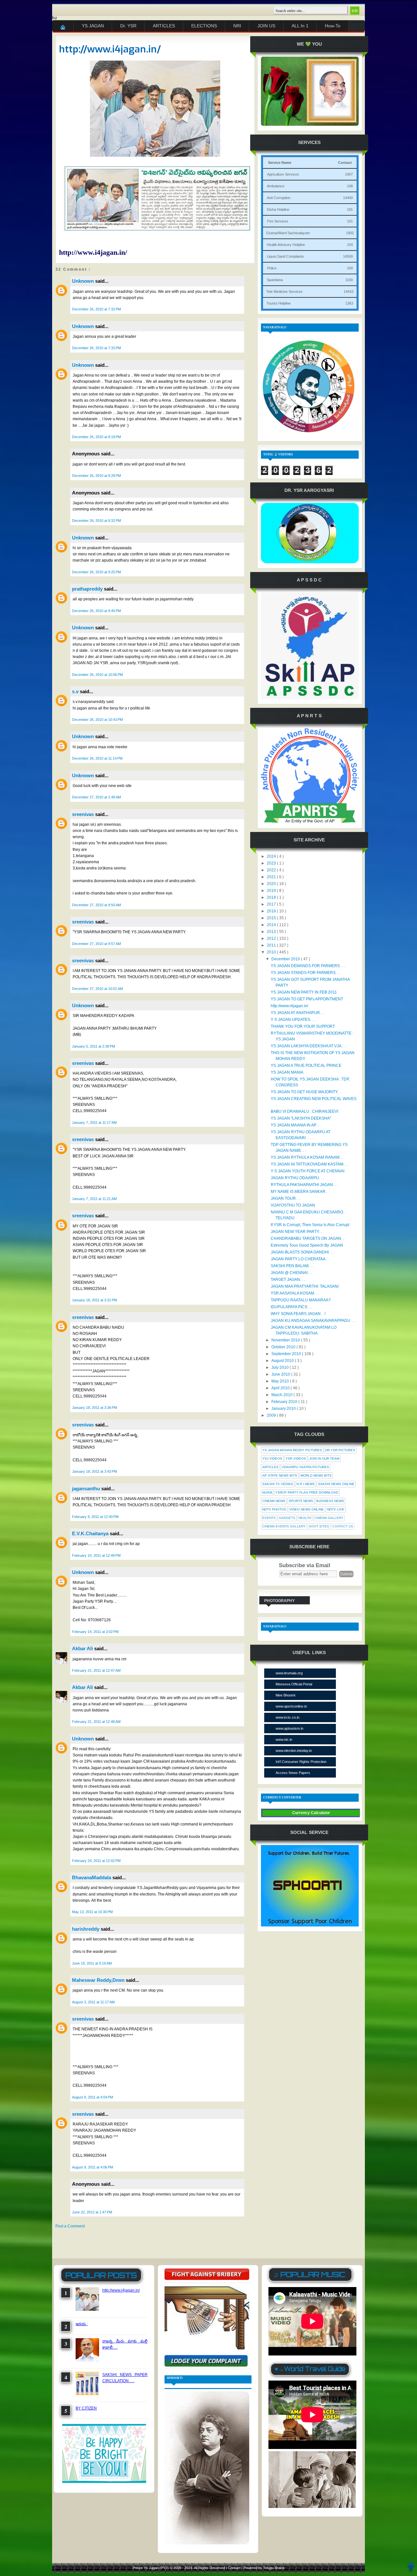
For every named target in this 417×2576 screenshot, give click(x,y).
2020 (272, 884)
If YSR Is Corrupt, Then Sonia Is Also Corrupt (310, 1225)
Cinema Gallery (329, 1518)
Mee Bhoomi (285, 1695)
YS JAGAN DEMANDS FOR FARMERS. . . (308, 966)
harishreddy (86, 1929)
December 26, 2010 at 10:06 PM (97, 675)
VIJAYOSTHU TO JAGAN (293, 1205)
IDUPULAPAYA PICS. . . (291, 1307)
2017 (272, 904)
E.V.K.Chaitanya (91, 1533)
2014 (272, 925)
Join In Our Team (324, 1459)
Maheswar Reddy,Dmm (99, 1980)
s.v (76, 691)
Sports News (301, 1501)
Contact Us (343, 1526)
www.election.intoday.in (294, 1751)
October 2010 (284, 1347)
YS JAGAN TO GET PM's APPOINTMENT (307, 999)
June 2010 (281, 1374)
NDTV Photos (274, 1509)
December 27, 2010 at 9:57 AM (96, 944)
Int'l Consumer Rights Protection (301, 1762)
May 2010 (281, 1381)
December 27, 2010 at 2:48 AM (96, 797)
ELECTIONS (204, 26)
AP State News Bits (280, 1475)
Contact (235, 2568)
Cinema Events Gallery (284, 1526)
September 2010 (287, 1354)
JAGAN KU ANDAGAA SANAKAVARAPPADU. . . (313, 1321)
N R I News (306, 1484)
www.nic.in (284, 1739)
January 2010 (284, 1409)
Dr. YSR (128, 26)
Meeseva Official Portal (294, 1684)
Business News (330, 1501)
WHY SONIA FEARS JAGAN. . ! (298, 1314)
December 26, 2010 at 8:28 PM (96, 476)
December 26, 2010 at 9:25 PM (96, 572)
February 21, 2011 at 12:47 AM (96, 1670)
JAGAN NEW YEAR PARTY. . (296, 1232)
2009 (272, 1415)
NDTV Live (336, 1509)
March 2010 (282, 1395)
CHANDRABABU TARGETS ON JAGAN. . (307, 1238)
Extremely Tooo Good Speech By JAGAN (307, 1245)
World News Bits (316, 1475)
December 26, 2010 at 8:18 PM (96, 437)
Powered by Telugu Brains (264, 2568)
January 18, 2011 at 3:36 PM (94, 1408)
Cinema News (274, 1501)
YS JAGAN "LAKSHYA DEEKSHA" (301, 1118)
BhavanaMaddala (92, 1877)
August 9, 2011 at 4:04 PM (93, 2097)
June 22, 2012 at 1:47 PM (92, 2212)
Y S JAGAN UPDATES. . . (293, 1020)
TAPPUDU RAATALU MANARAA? (301, 1300)
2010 (272, 952)
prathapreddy (88, 589)
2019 (272, 891)
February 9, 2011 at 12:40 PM (95, 1517)
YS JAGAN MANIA (287, 1072)
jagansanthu (87, 1488)
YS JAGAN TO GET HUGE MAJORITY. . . (306, 1092)
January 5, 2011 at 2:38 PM (93, 1046)
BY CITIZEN (86, 2408)
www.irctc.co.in (288, 1717)
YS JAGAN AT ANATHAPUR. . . (298, 1013)
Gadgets (287, 1518)
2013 (272, 932)
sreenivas (84, 814)
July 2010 (280, 1367)
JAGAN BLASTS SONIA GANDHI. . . (302, 1252)
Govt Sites (319, 1526)
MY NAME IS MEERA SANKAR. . (300, 1192)
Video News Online (307, 1509)
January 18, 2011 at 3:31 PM (94, 1300)
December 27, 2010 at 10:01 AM (97, 989)
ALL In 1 (300, 26)
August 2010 (283, 1361)
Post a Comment (70, 2226)
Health (305, 1518)
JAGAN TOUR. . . (286, 1198)
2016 (272, 911)
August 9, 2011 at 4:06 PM (93, 2167)
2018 (272, 897)
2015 (272, 918)
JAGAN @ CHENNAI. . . (292, 1273)
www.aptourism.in (289, 1728)
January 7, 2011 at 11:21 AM (94, 1199)
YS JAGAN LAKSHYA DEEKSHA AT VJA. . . (309, 1046)
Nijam (267, 1492)
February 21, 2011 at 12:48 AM (96, 1722)
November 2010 (286, 1340)
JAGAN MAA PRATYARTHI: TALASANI (305, 1286)
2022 (272, 870)
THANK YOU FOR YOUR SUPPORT (303, 1026)
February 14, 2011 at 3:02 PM (95, 1632)
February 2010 (285, 1402)
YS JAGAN (93, 26)
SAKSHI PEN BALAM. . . (292, 1266)
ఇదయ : (82, 2324)
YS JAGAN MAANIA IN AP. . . (296, 1125)
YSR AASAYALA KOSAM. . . (295, 1293)
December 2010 (286, 959)
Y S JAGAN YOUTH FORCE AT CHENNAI (308, 1171)
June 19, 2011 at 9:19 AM (92, 1963)
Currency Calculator (311, 1813)
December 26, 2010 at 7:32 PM (96, 309)
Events (269, 1518)
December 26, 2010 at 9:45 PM (96, 611)
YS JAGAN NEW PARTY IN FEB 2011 (304, 992)
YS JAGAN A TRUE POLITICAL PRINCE (306, 1066)
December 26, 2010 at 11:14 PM (97, 758)
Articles (270, 1467)
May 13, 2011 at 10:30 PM (92, 1912)
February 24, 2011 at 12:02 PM (96, 1861)
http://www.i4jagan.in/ (110, 49)
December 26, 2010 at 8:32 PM (96, 521)
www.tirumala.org (289, 1673)
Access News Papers (293, 1773)
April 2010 (281, 1388)
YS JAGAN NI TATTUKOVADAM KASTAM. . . (309, 1164)
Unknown (84, 281)
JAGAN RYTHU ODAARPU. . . (297, 1178)
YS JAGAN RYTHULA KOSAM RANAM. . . (308, 1157)
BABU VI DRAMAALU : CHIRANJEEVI (304, 1111)
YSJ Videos (272, 1459)
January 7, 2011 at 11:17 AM (94, 1123)
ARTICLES (164, 26)
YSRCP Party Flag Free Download (307, 1492)
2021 (272, 877)
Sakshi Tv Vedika (278, 1484)
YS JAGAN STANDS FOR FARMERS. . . (306, 973)
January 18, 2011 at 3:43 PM (94, 1471)
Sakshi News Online (336, 1484)
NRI (237, 26)
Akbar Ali (83, 1648)
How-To (333, 26)
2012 (272, 938)
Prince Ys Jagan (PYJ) (151, 2568)
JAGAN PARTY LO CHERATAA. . (300, 1259)
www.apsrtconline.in (291, 1706)
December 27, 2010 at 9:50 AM (96, 905)
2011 (272, 945)
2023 (272, 863)
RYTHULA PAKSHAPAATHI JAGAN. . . (304, 1185)
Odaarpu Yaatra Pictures (305, 1467)
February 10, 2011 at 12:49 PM (96, 1555)
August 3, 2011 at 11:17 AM (93, 2002)
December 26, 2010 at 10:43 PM (97, 720)
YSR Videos (296, 1459)
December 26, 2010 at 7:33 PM (96, 348)
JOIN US (266, 26)
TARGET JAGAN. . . (288, 1280)
